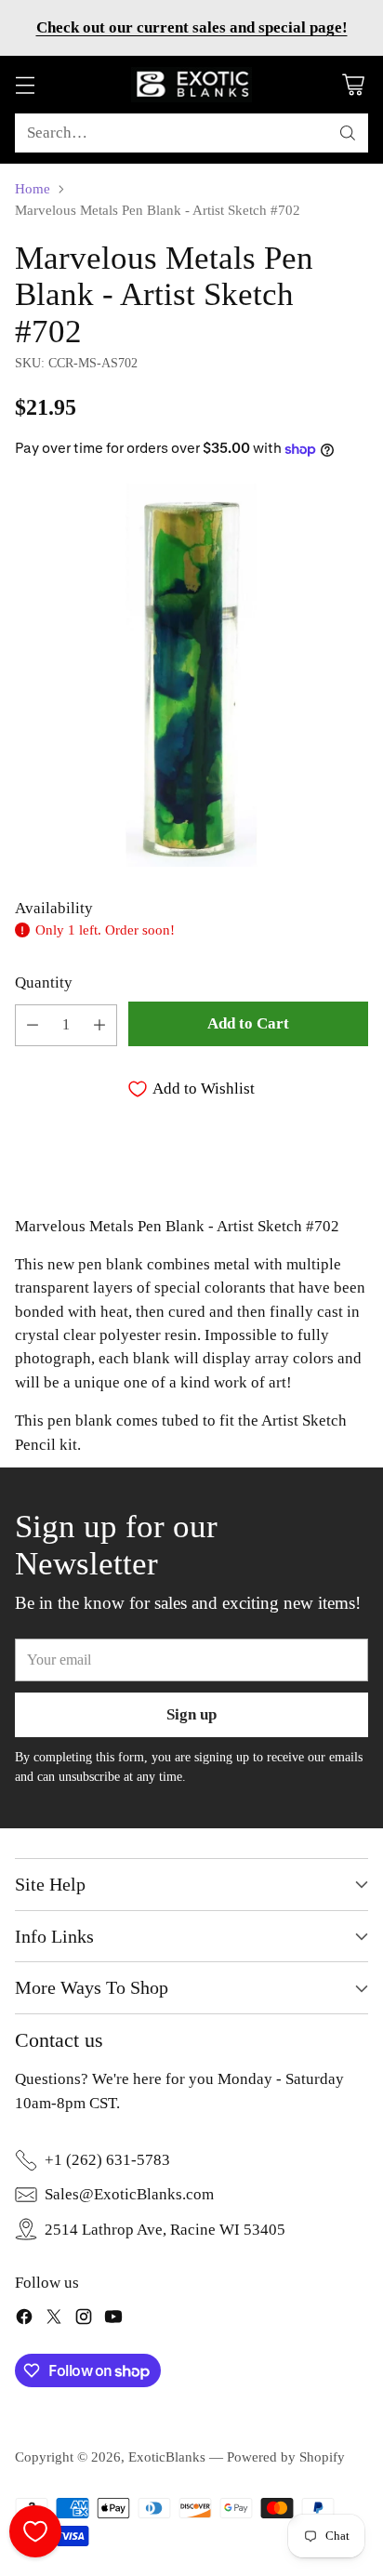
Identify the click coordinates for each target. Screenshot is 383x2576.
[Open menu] (25, 85)
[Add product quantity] (99, 1025)
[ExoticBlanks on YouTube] (113, 2320)
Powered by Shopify (286, 2457)
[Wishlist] (35, 2531)
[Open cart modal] (353, 85)
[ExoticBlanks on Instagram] (84, 2320)
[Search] (348, 133)
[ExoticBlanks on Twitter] (54, 2320)
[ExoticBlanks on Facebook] (24, 2320)
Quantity (44, 983)
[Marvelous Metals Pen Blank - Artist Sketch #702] (191, 675)
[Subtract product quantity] (33, 1025)
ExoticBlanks (167, 2457)
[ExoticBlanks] (191, 85)
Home (33, 189)
